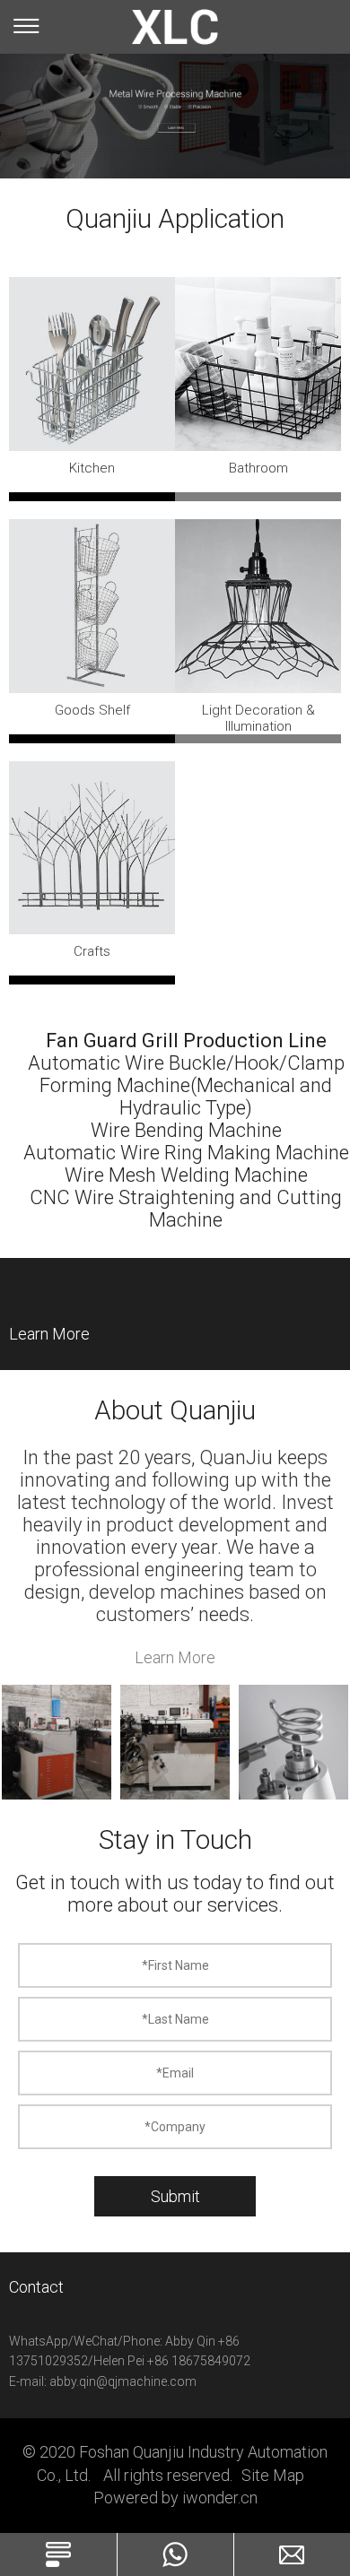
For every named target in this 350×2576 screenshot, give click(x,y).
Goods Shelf (92, 710)
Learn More (49, 1334)
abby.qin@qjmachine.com (123, 2381)
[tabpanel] (175, 101)
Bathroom (258, 468)
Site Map (273, 2475)
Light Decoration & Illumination (258, 718)
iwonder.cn (220, 2498)
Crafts (92, 951)
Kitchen (92, 468)
